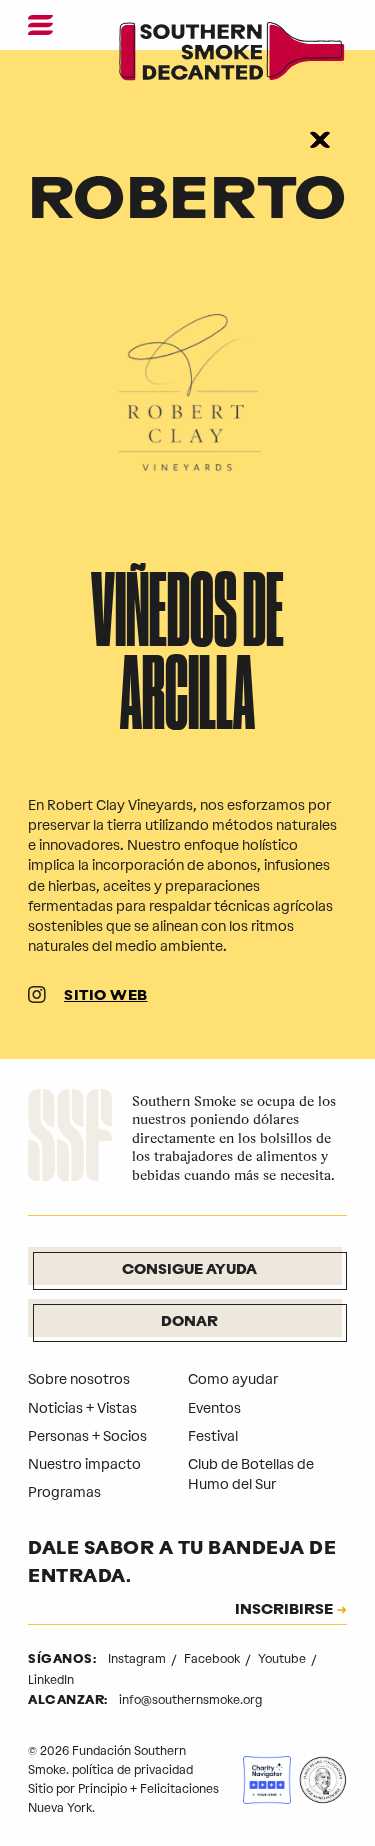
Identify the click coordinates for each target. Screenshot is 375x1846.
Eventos (214, 1408)
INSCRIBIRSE (284, 1611)
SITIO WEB (106, 996)
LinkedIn (51, 1680)
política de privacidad (132, 1770)
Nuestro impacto (84, 1464)
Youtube (283, 1659)
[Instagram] (37, 997)
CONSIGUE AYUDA (189, 1270)
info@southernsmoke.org (190, 1700)
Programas (64, 1492)
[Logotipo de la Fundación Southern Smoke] (70, 1138)
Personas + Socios (87, 1436)
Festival (213, 1436)
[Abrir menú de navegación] (40, 25)
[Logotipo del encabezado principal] (232, 55)
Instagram (138, 1659)
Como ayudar (233, 1379)
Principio (102, 1789)
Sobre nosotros (79, 1379)
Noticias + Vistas (82, 1408)
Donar (189, 1322)
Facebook (213, 1659)
